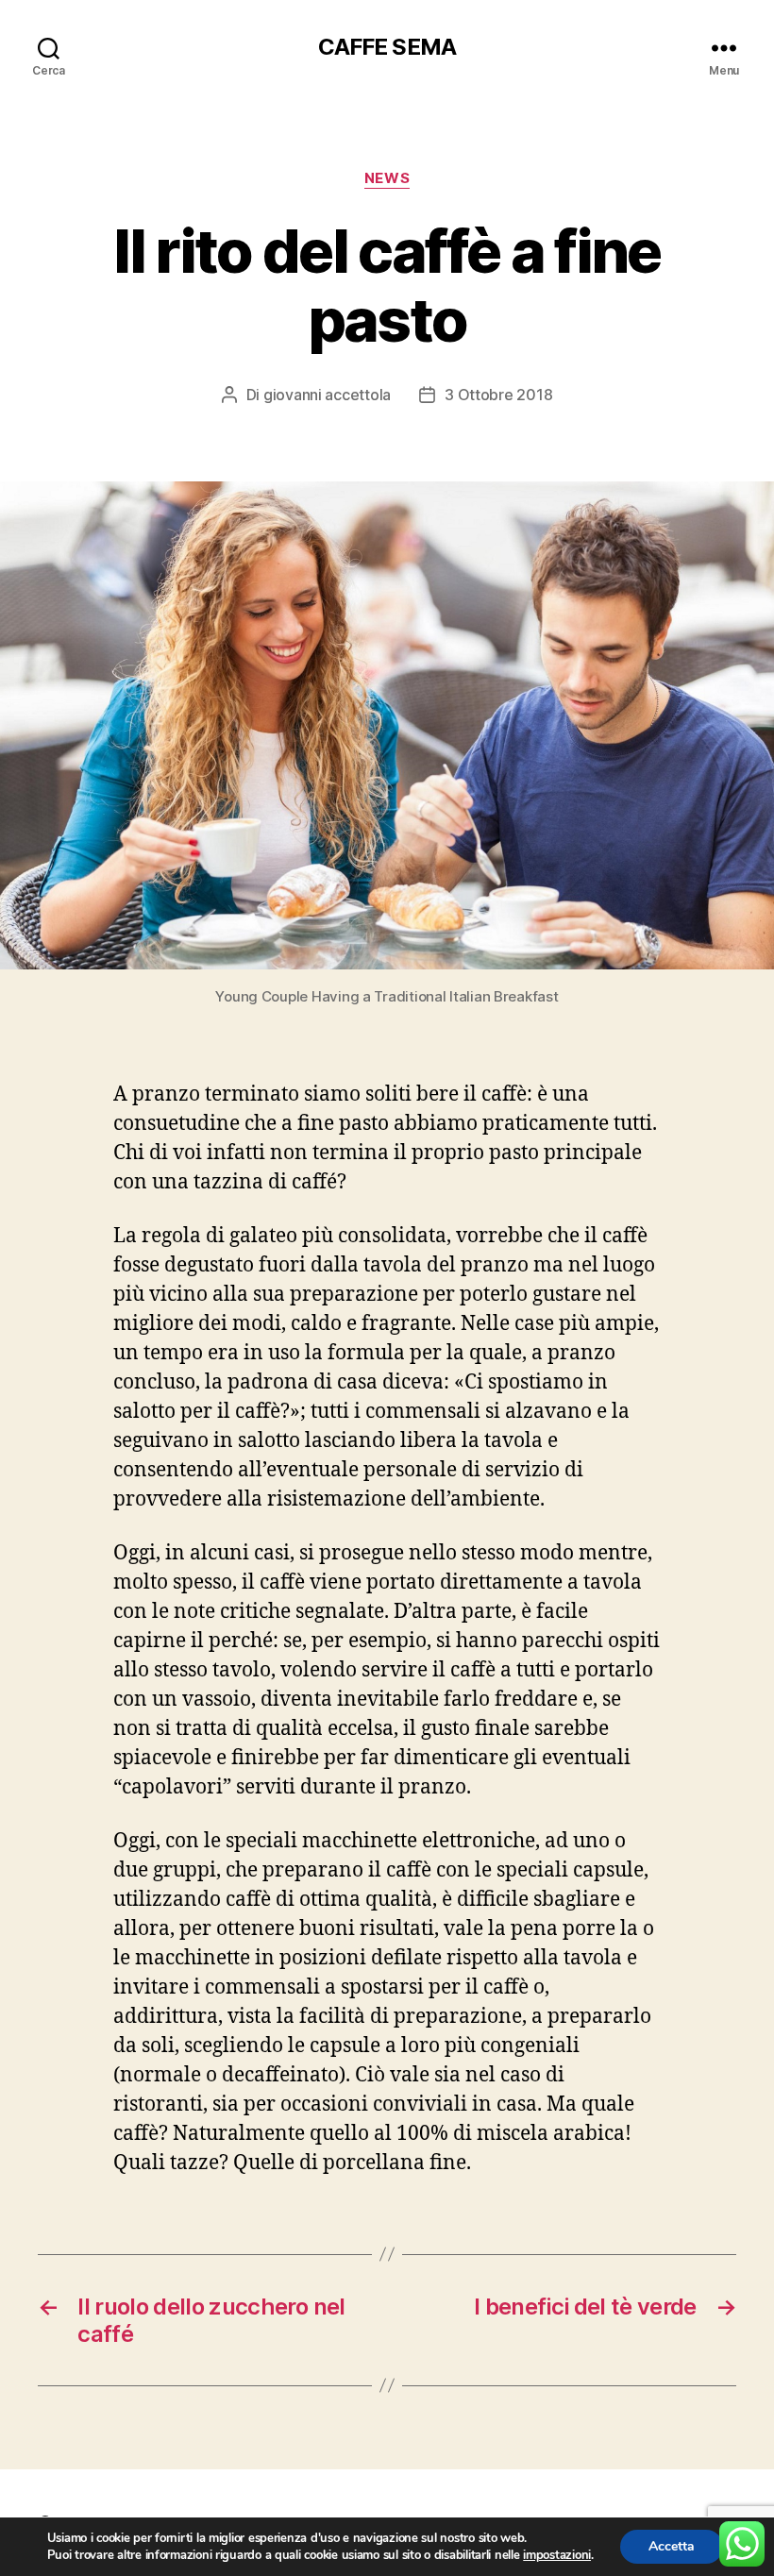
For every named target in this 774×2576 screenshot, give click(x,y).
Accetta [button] (672, 2546)
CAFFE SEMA (387, 47)
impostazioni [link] (557, 2555)
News (387, 178)
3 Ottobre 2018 (498, 395)
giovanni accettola (327, 395)
